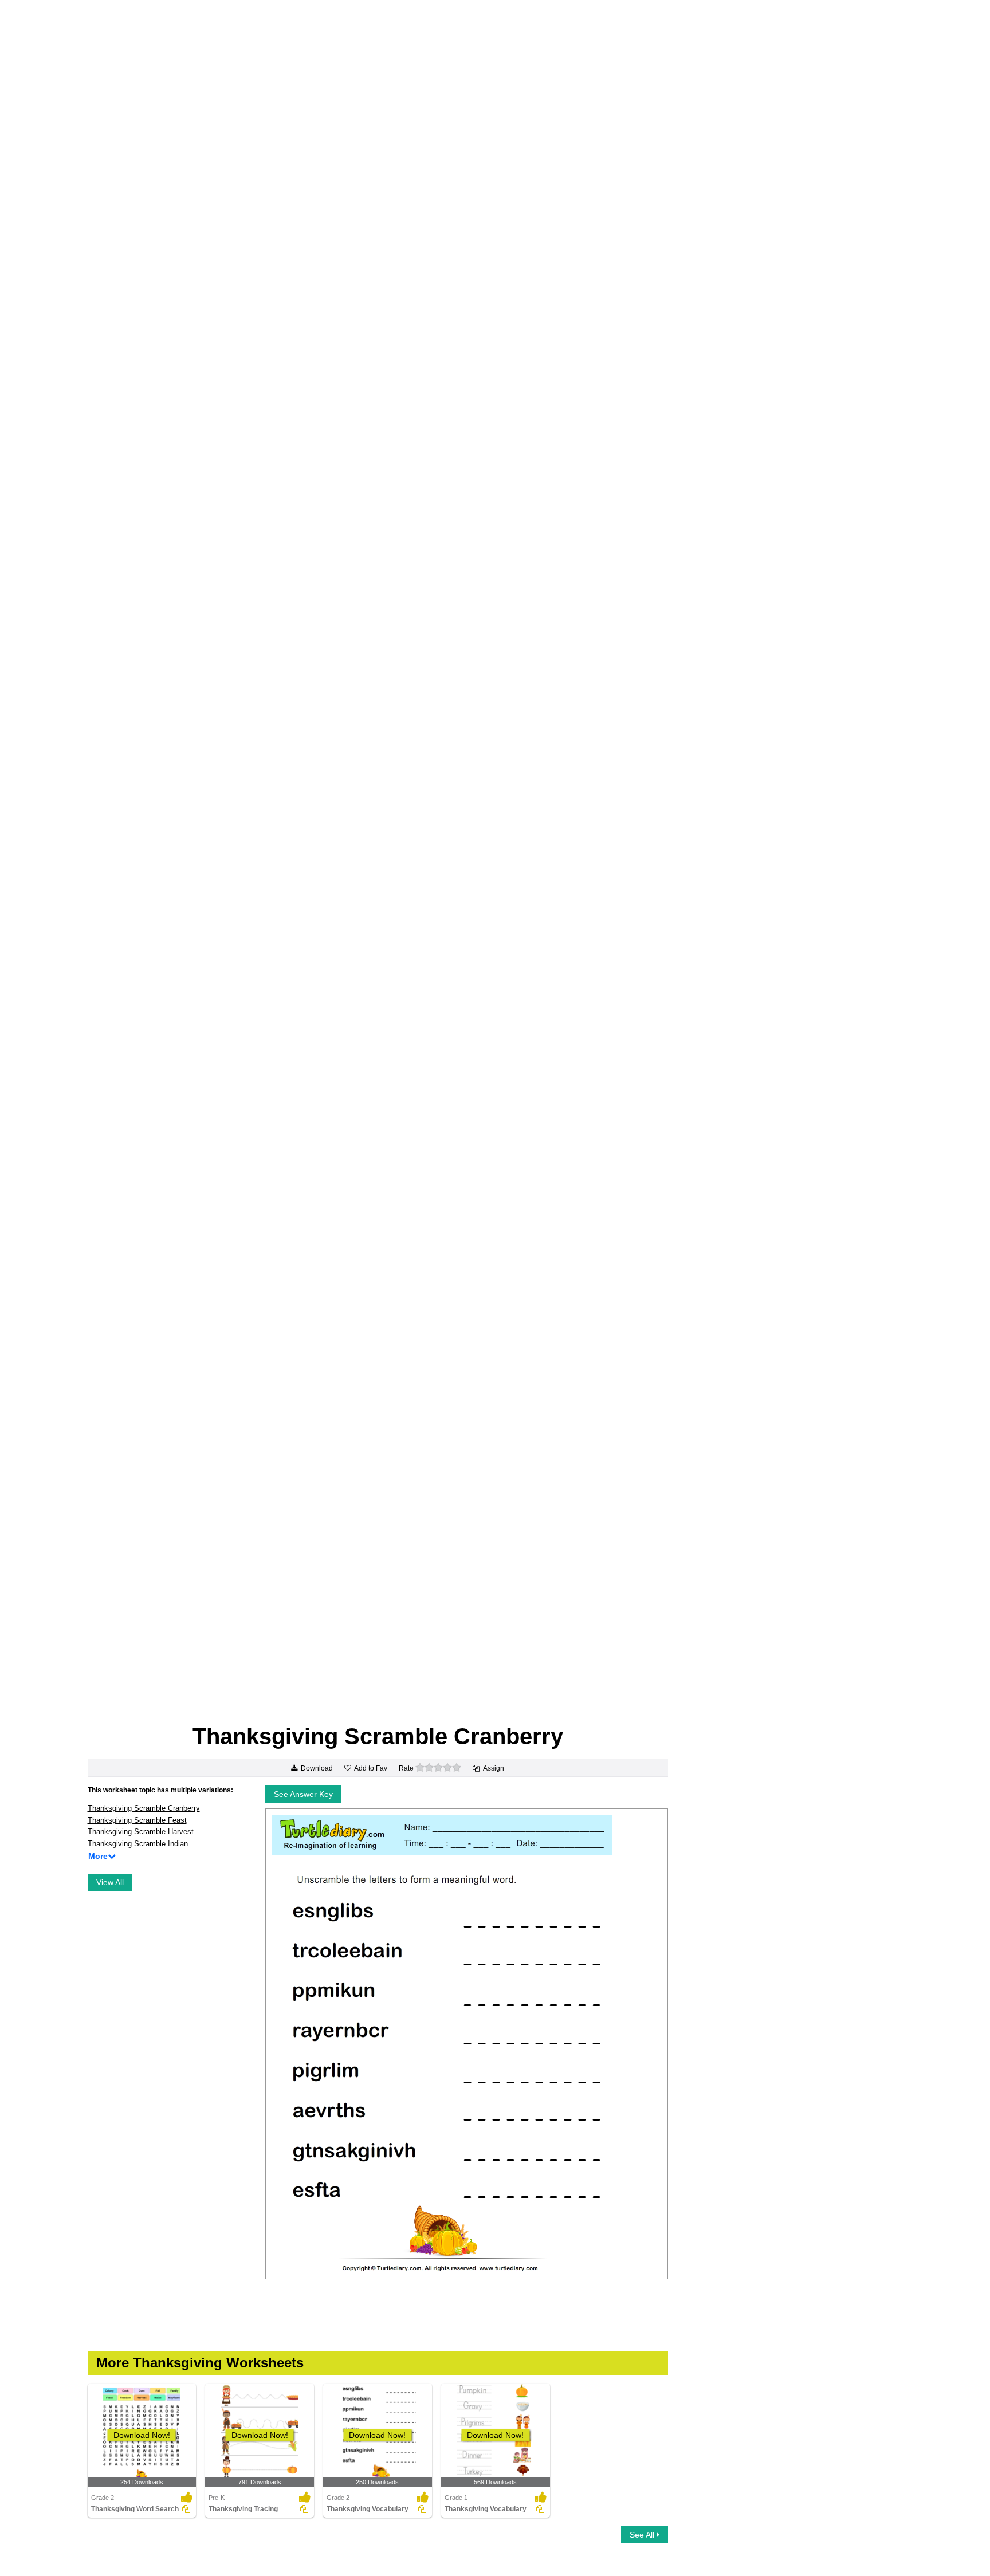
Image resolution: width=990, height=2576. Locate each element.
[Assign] (186, 2509)
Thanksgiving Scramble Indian (138, 1844)
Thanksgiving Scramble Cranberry (144, 1808)
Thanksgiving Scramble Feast (137, 1820)
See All (643, 2535)
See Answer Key (303, 1794)
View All (110, 1882)
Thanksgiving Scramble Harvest (141, 1832)
